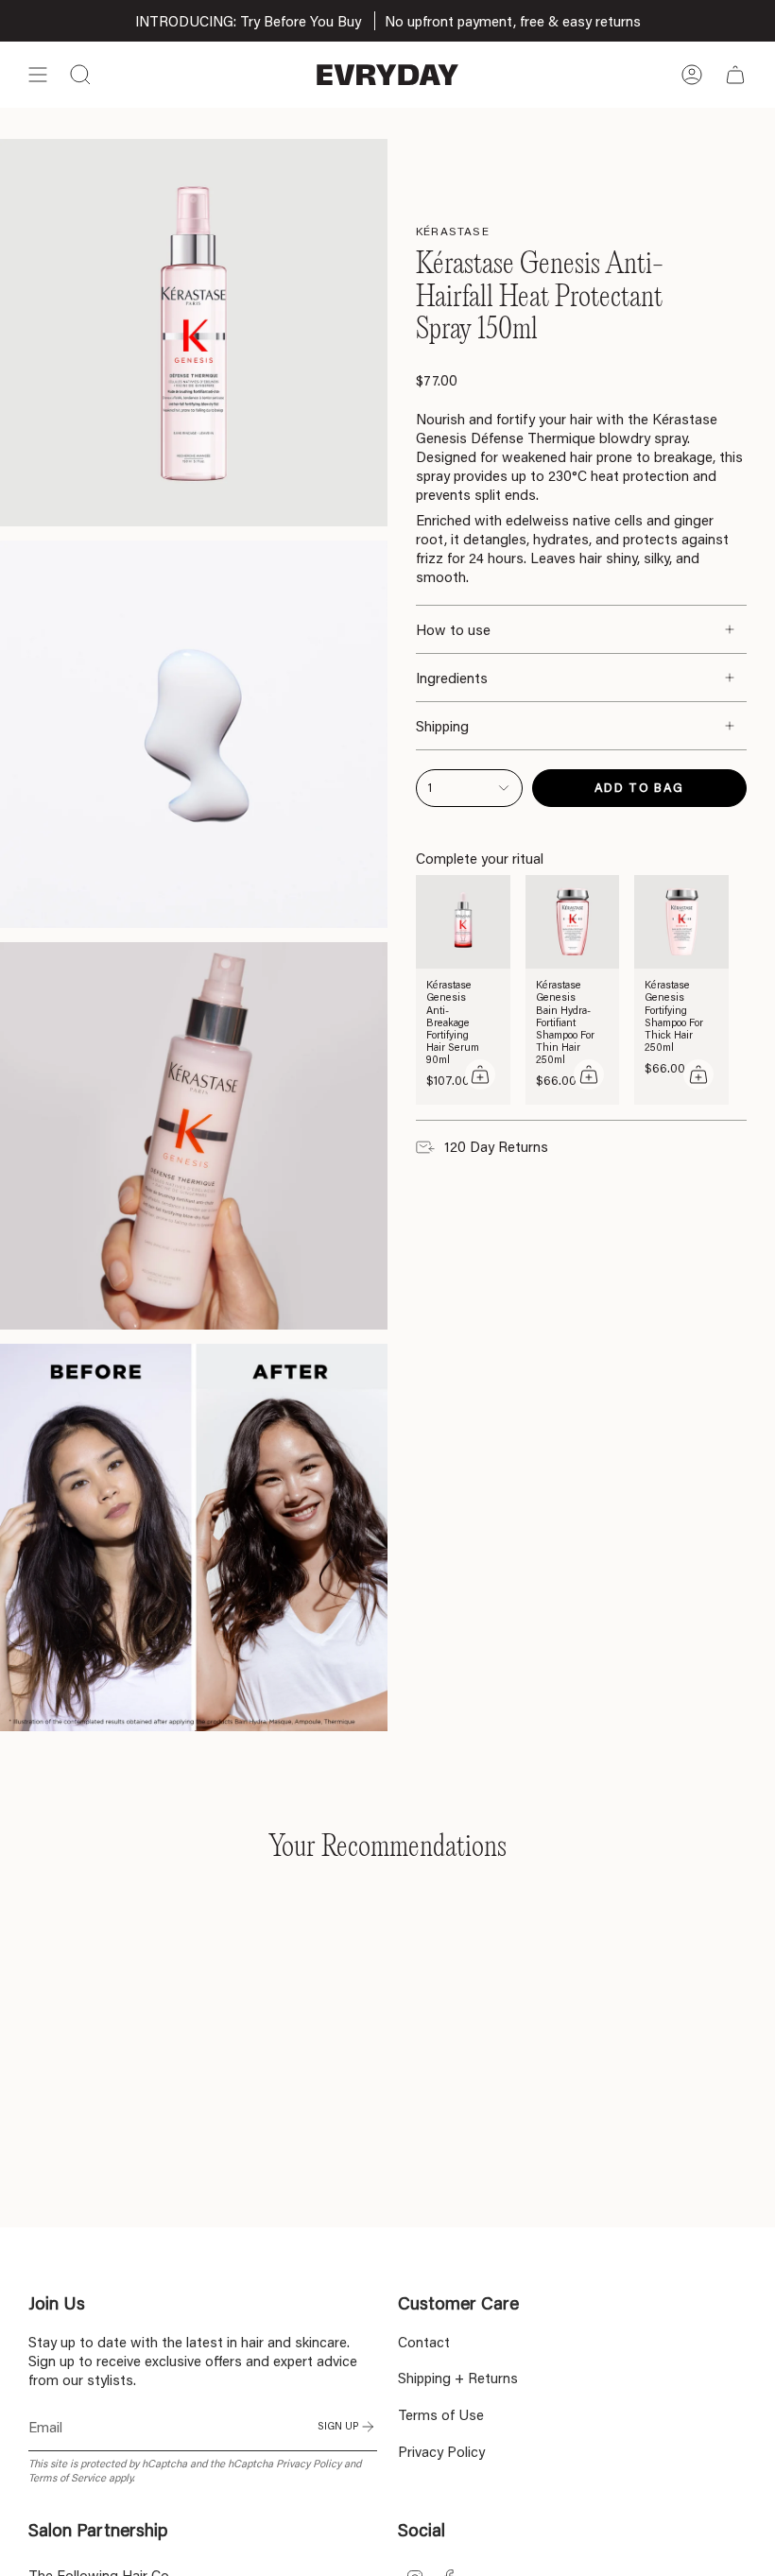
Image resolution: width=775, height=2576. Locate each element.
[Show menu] (38, 75)
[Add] (480, 1074)
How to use (453, 629)
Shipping (442, 726)
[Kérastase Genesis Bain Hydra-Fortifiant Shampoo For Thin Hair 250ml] (573, 922)
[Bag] (735, 75)
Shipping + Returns (458, 2378)
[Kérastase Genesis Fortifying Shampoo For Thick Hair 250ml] (681, 922)
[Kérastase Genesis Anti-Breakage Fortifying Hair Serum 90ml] (463, 922)
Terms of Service (67, 2477)
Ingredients (452, 678)
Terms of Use (441, 2414)
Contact (424, 2342)
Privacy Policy (309, 2463)
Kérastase (453, 231)
